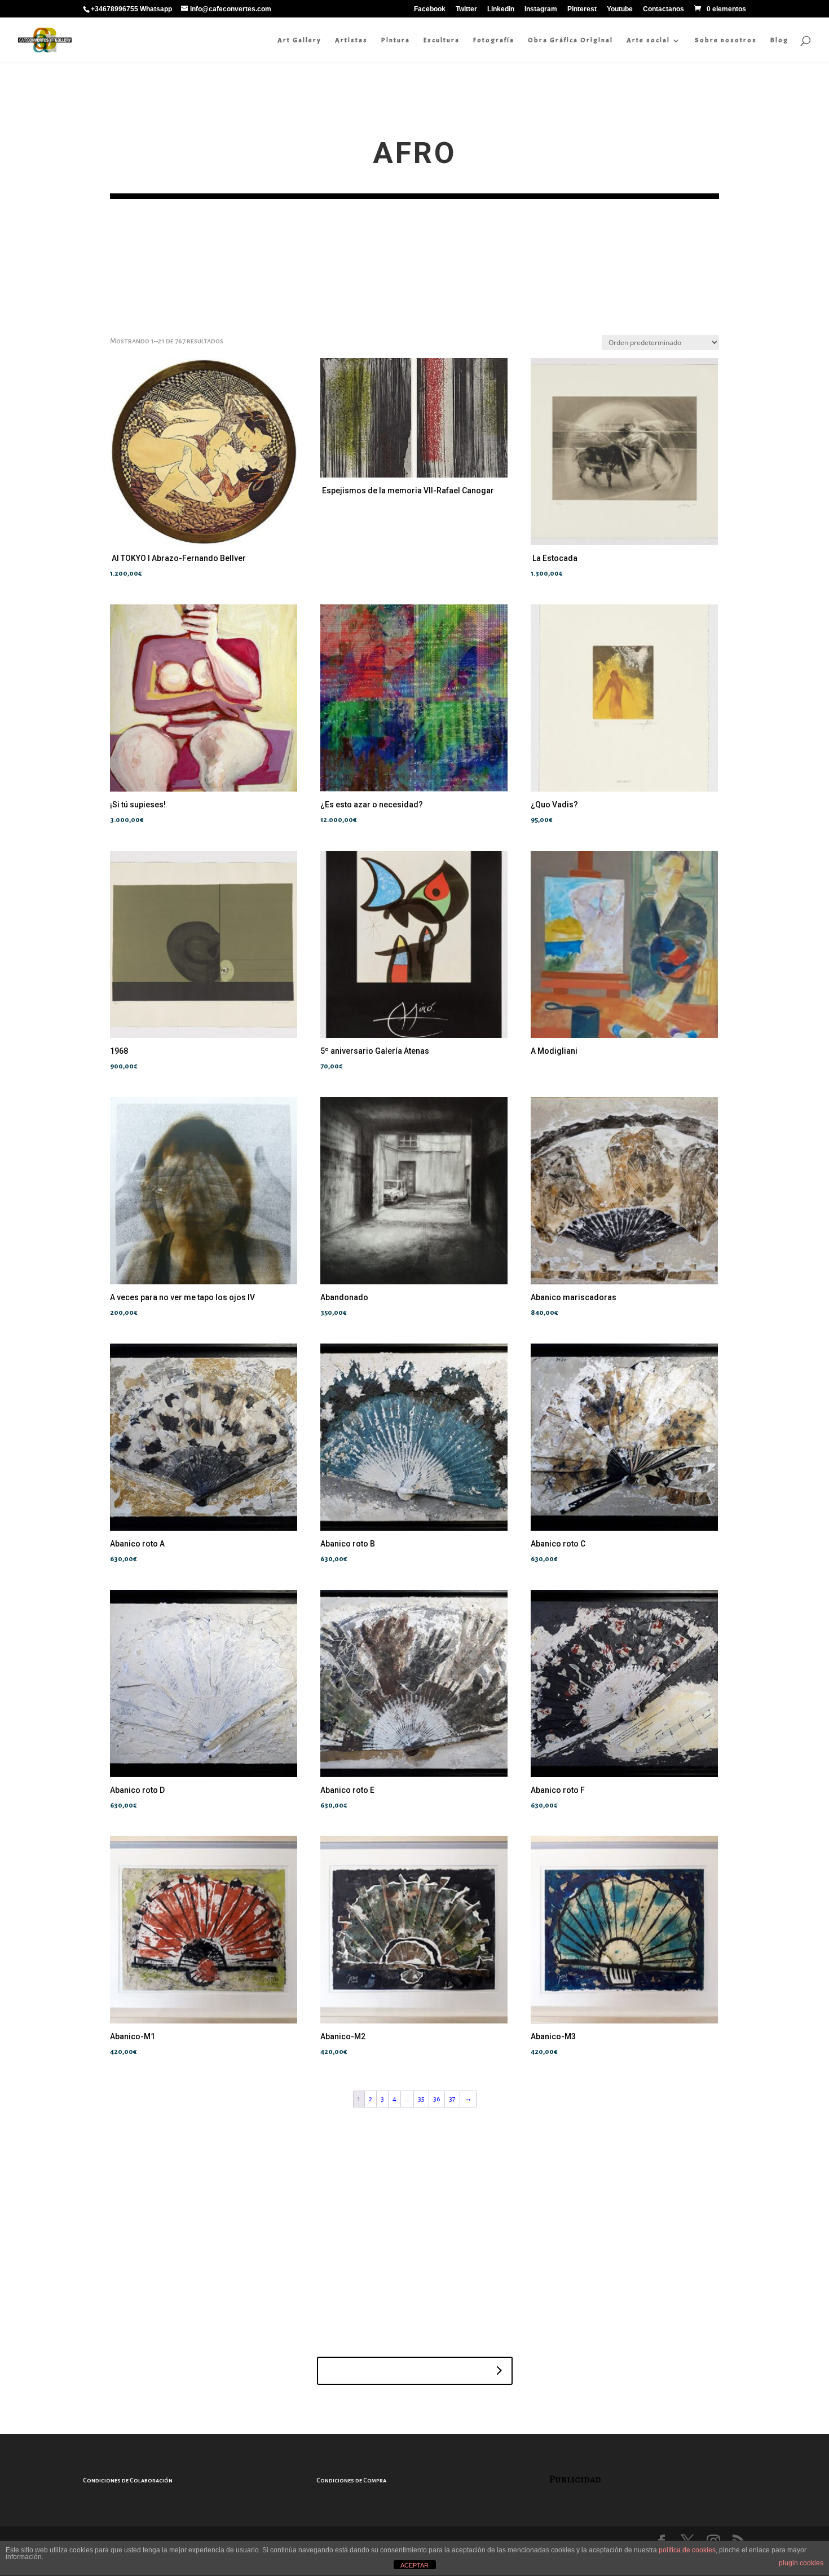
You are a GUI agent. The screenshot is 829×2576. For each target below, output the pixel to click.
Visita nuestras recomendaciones (407, 2371)
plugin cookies (801, 2563)
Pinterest (582, 9)
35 (421, 2099)
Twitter (466, 9)
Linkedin (501, 9)
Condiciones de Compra (351, 2480)
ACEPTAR (414, 2565)
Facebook (430, 9)
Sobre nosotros (726, 40)
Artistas (351, 40)
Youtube (620, 9)
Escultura (442, 40)
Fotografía (494, 40)
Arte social (648, 40)
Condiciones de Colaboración (128, 2480)
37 (452, 2099)
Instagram (541, 9)
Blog (779, 40)
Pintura (396, 40)
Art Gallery (299, 40)
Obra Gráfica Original (570, 40)
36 (437, 2099)
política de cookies (687, 2550)
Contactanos (663, 9)
